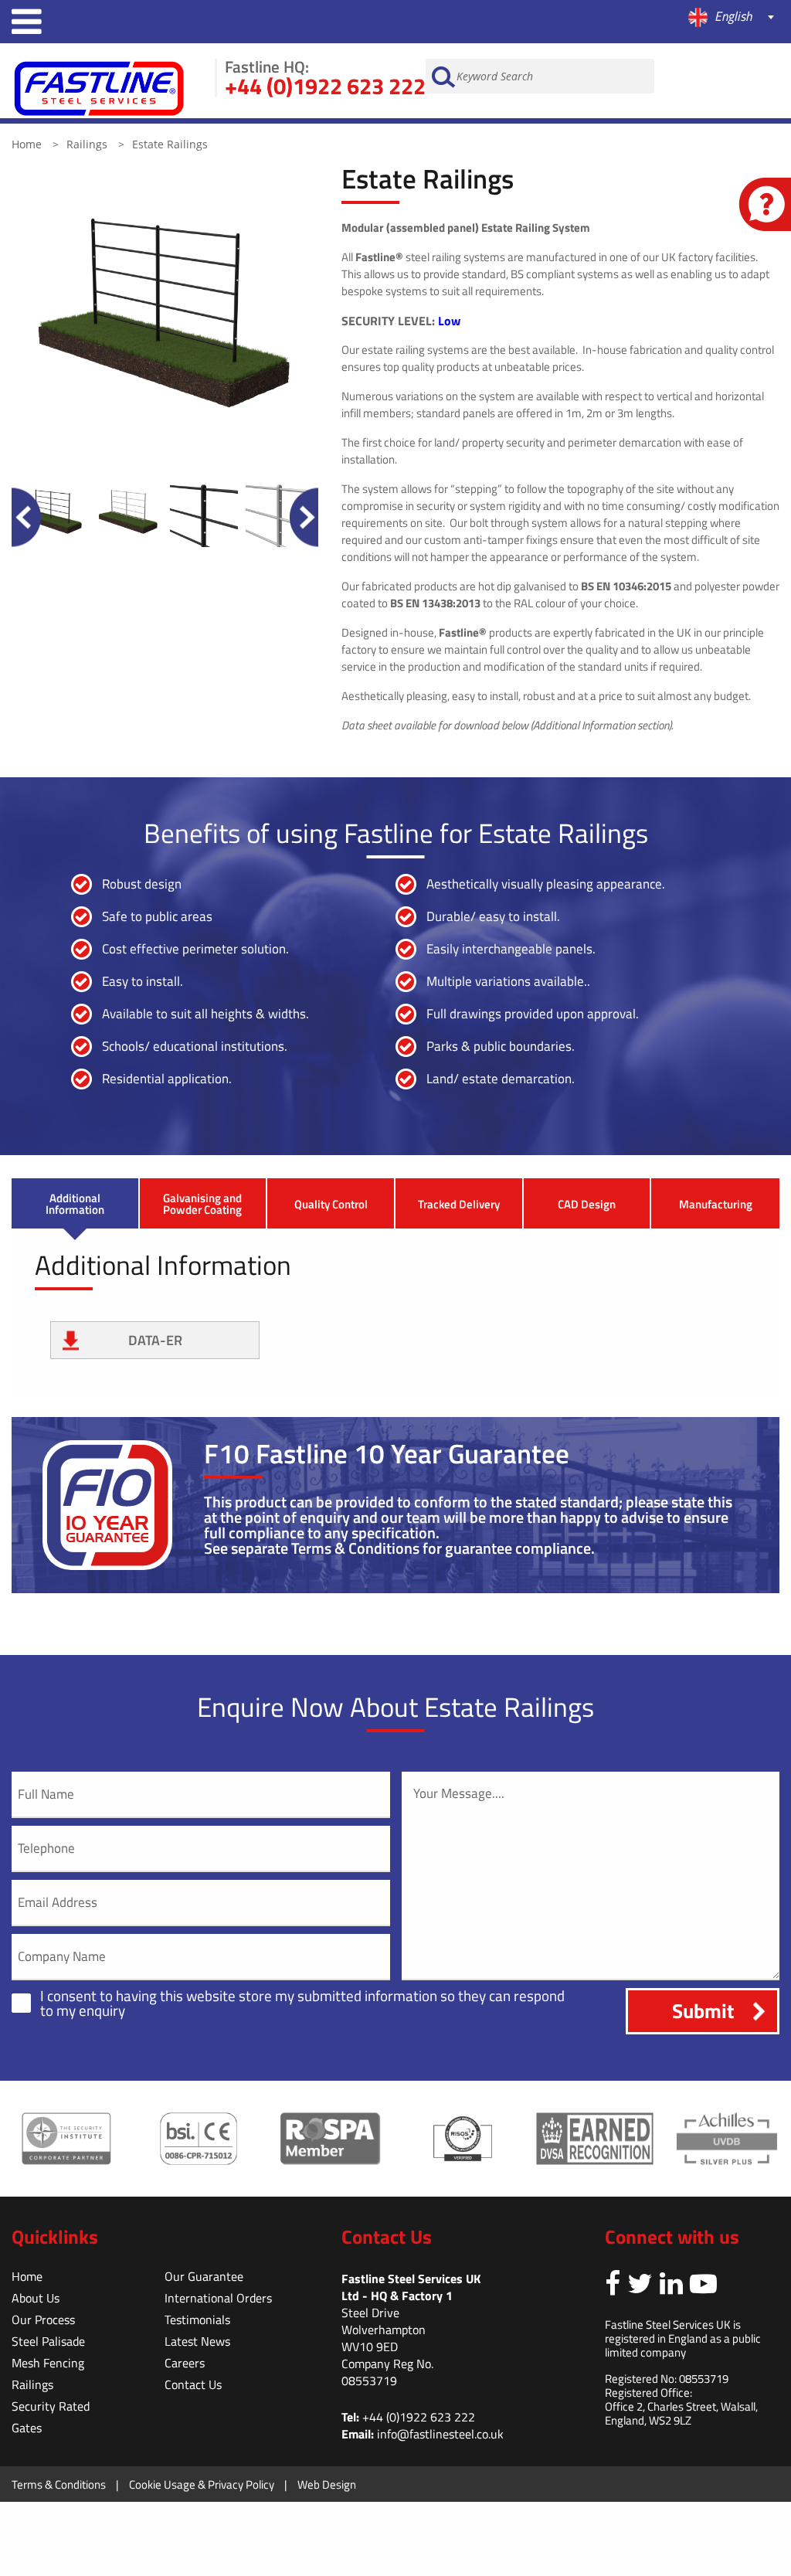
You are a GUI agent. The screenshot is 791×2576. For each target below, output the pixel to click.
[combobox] (593, 19)
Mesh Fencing (48, 2363)
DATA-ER (155, 1340)
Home (28, 144)
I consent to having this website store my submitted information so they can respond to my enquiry (302, 2003)
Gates (27, 2428)
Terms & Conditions (59, 2484)
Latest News (197, 2341)
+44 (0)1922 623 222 (325, 86)
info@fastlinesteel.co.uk (440, 2434)
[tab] (75, 1203)
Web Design (327, 2484)
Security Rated (51, 2406)
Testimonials (197, 2319)
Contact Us (193, 2384)
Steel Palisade (48, 2341)
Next (304, 517)
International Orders (218, 2298)
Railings (88, 144)
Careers (185, 2363)
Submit (703, 2011)
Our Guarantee (204, 2276)
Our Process (43, 2319)
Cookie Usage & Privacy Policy (202, 2484)
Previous (26, 517)
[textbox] (593, 17)
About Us (36, 2298)
